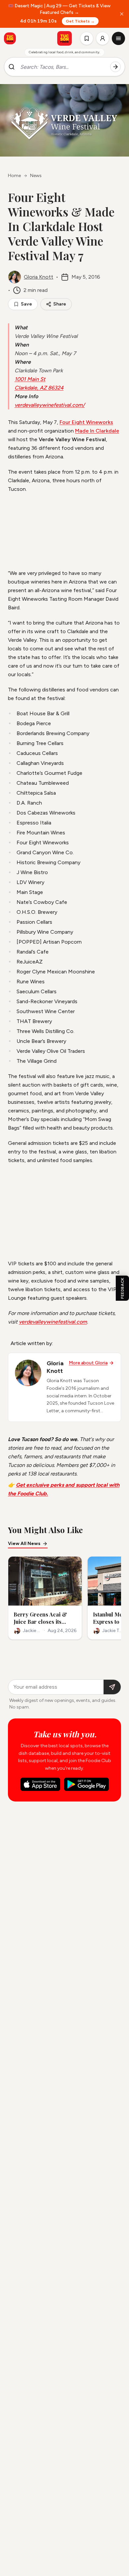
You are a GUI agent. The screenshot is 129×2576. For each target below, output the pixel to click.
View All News (24, 1544)
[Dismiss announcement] (122, 14)
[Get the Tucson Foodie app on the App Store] (10, 38)
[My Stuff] (87, 38)
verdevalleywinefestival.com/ (50, 405)
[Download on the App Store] (40, 1784)
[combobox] (63, 67)
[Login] (103, 38)
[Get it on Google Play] (86, 1784)
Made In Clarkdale (97, 431)
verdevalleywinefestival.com (53, 1322)
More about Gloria (88, 1363)
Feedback (122, 1288)
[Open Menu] (118, 38)
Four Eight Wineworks (86, 422)
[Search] (115, 67)
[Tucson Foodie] (64, 38)
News (36, 176)
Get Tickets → (80, 21)
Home (14, 176)
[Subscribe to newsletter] (112, 1687)
